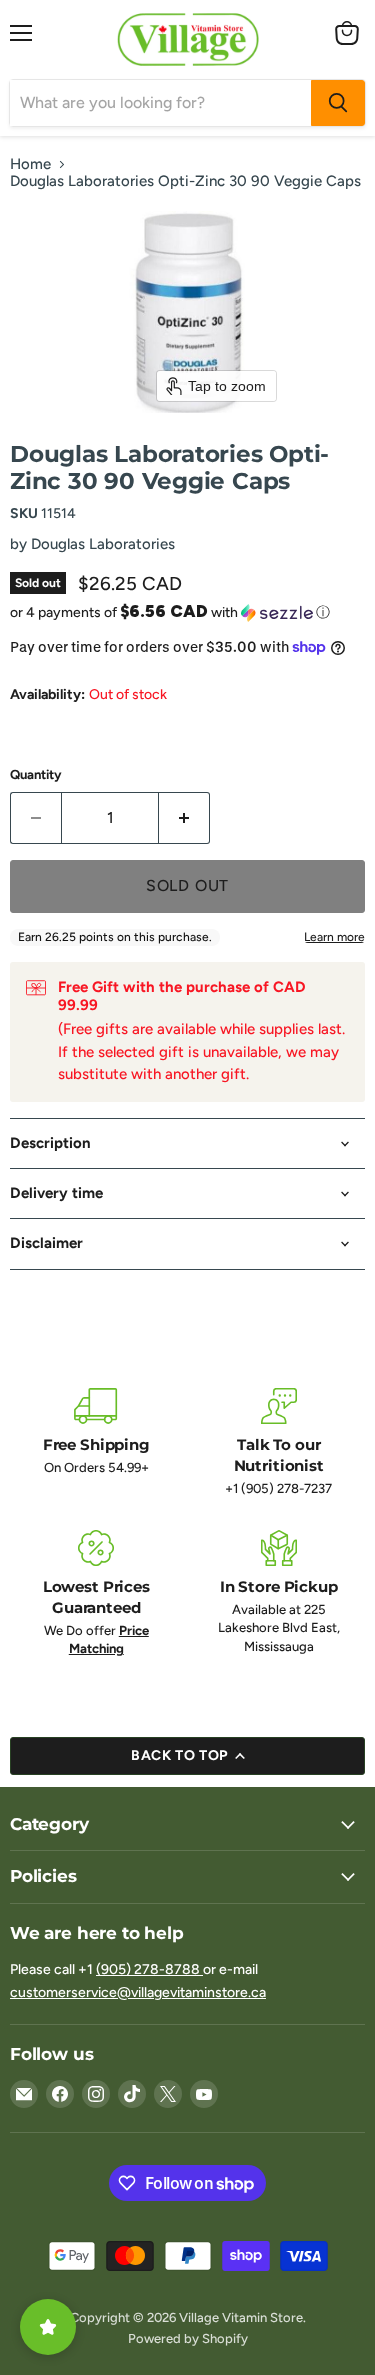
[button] (187, 612)
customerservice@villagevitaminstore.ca (138, 1992)
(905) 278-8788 (149, 1969)
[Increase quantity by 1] (184, 818)
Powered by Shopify (188, 2338)
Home (30, 164)
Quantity (36, 774)
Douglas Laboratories (103, 544)
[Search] (338, 103)
